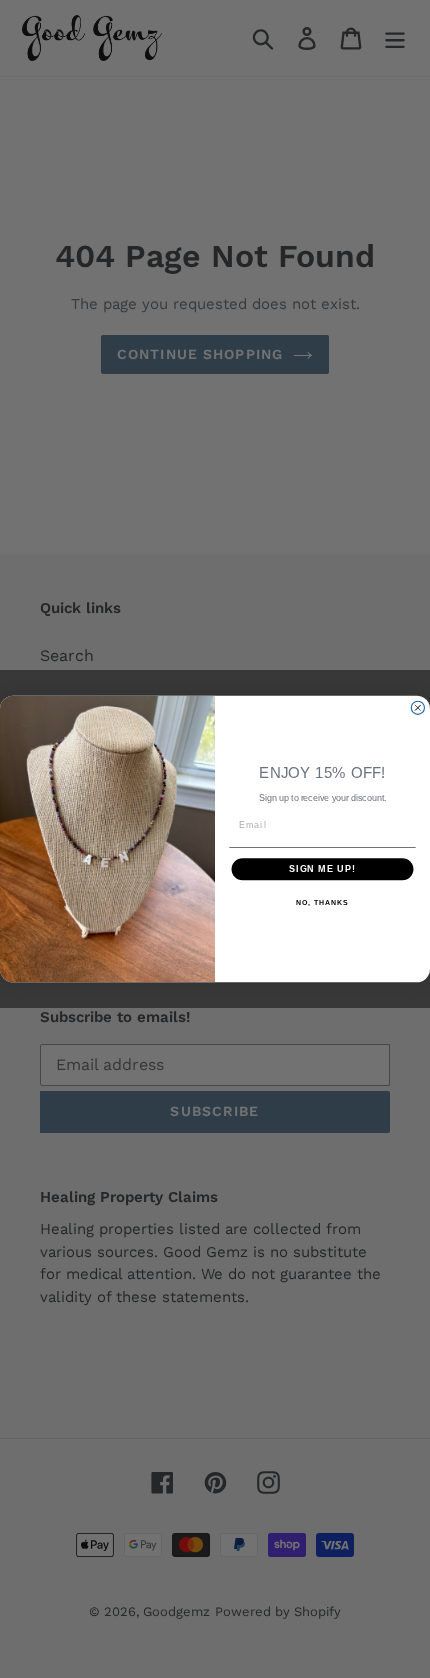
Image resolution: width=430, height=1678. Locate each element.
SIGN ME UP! (322, 869)
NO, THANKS (322, 903)
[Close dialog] (417, 707)
